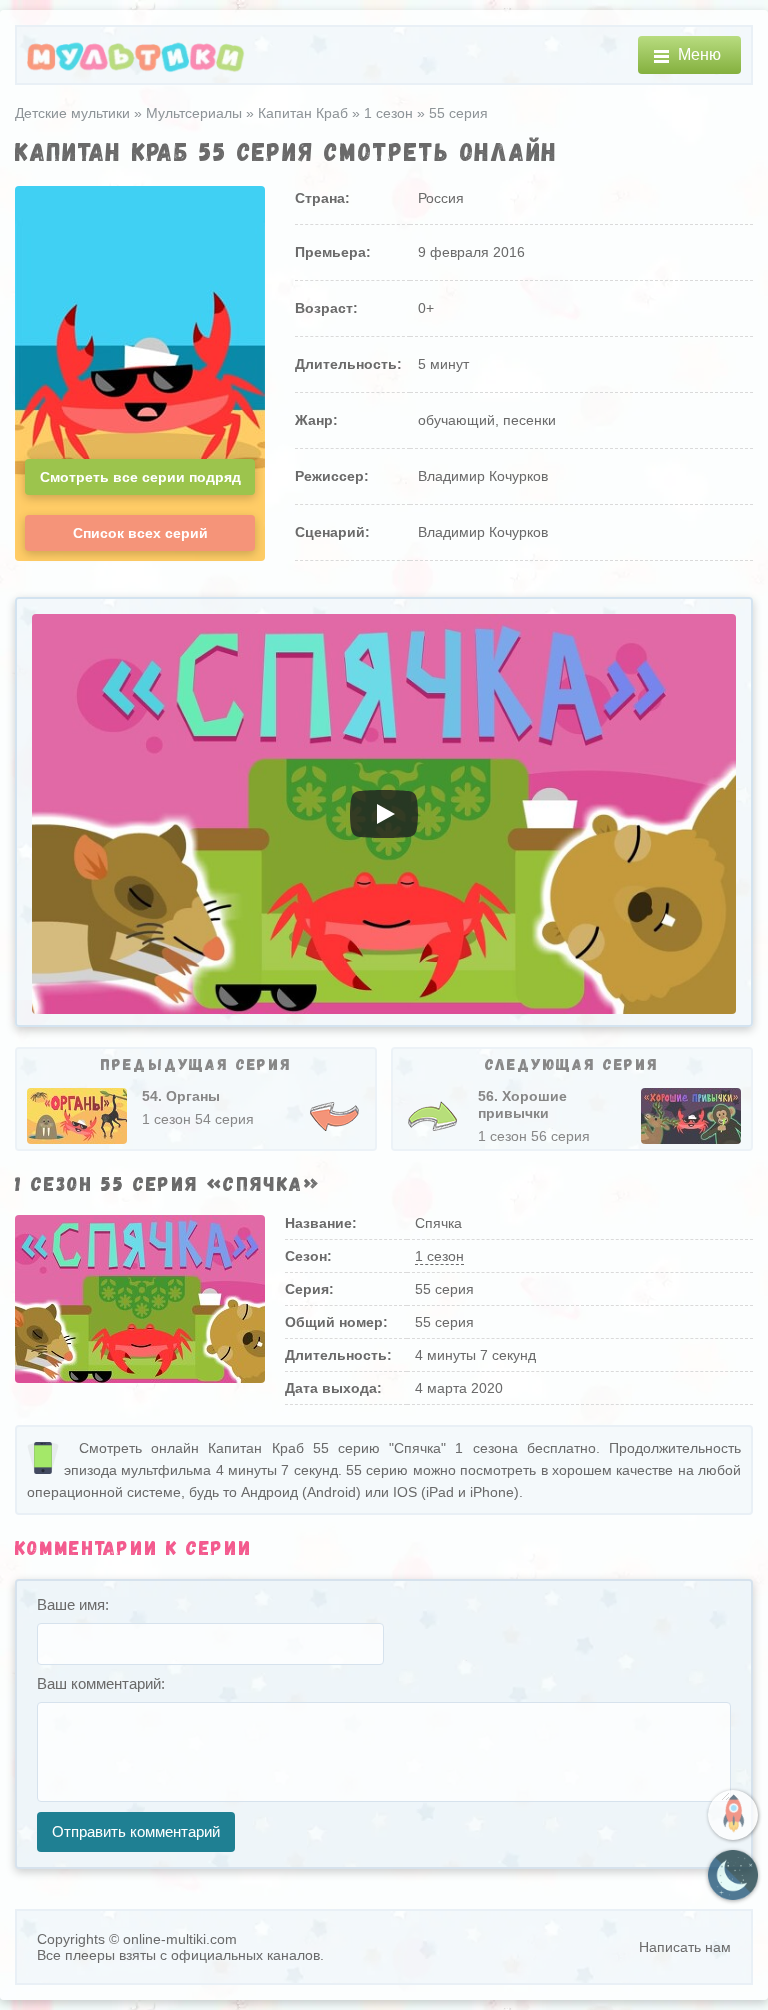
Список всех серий (140, 533)
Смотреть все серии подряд (140, 477)
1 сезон (439, 1256)
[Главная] (136, 55)
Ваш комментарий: (101, 1683)
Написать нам (685, 1947)
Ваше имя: (73, 1604)
